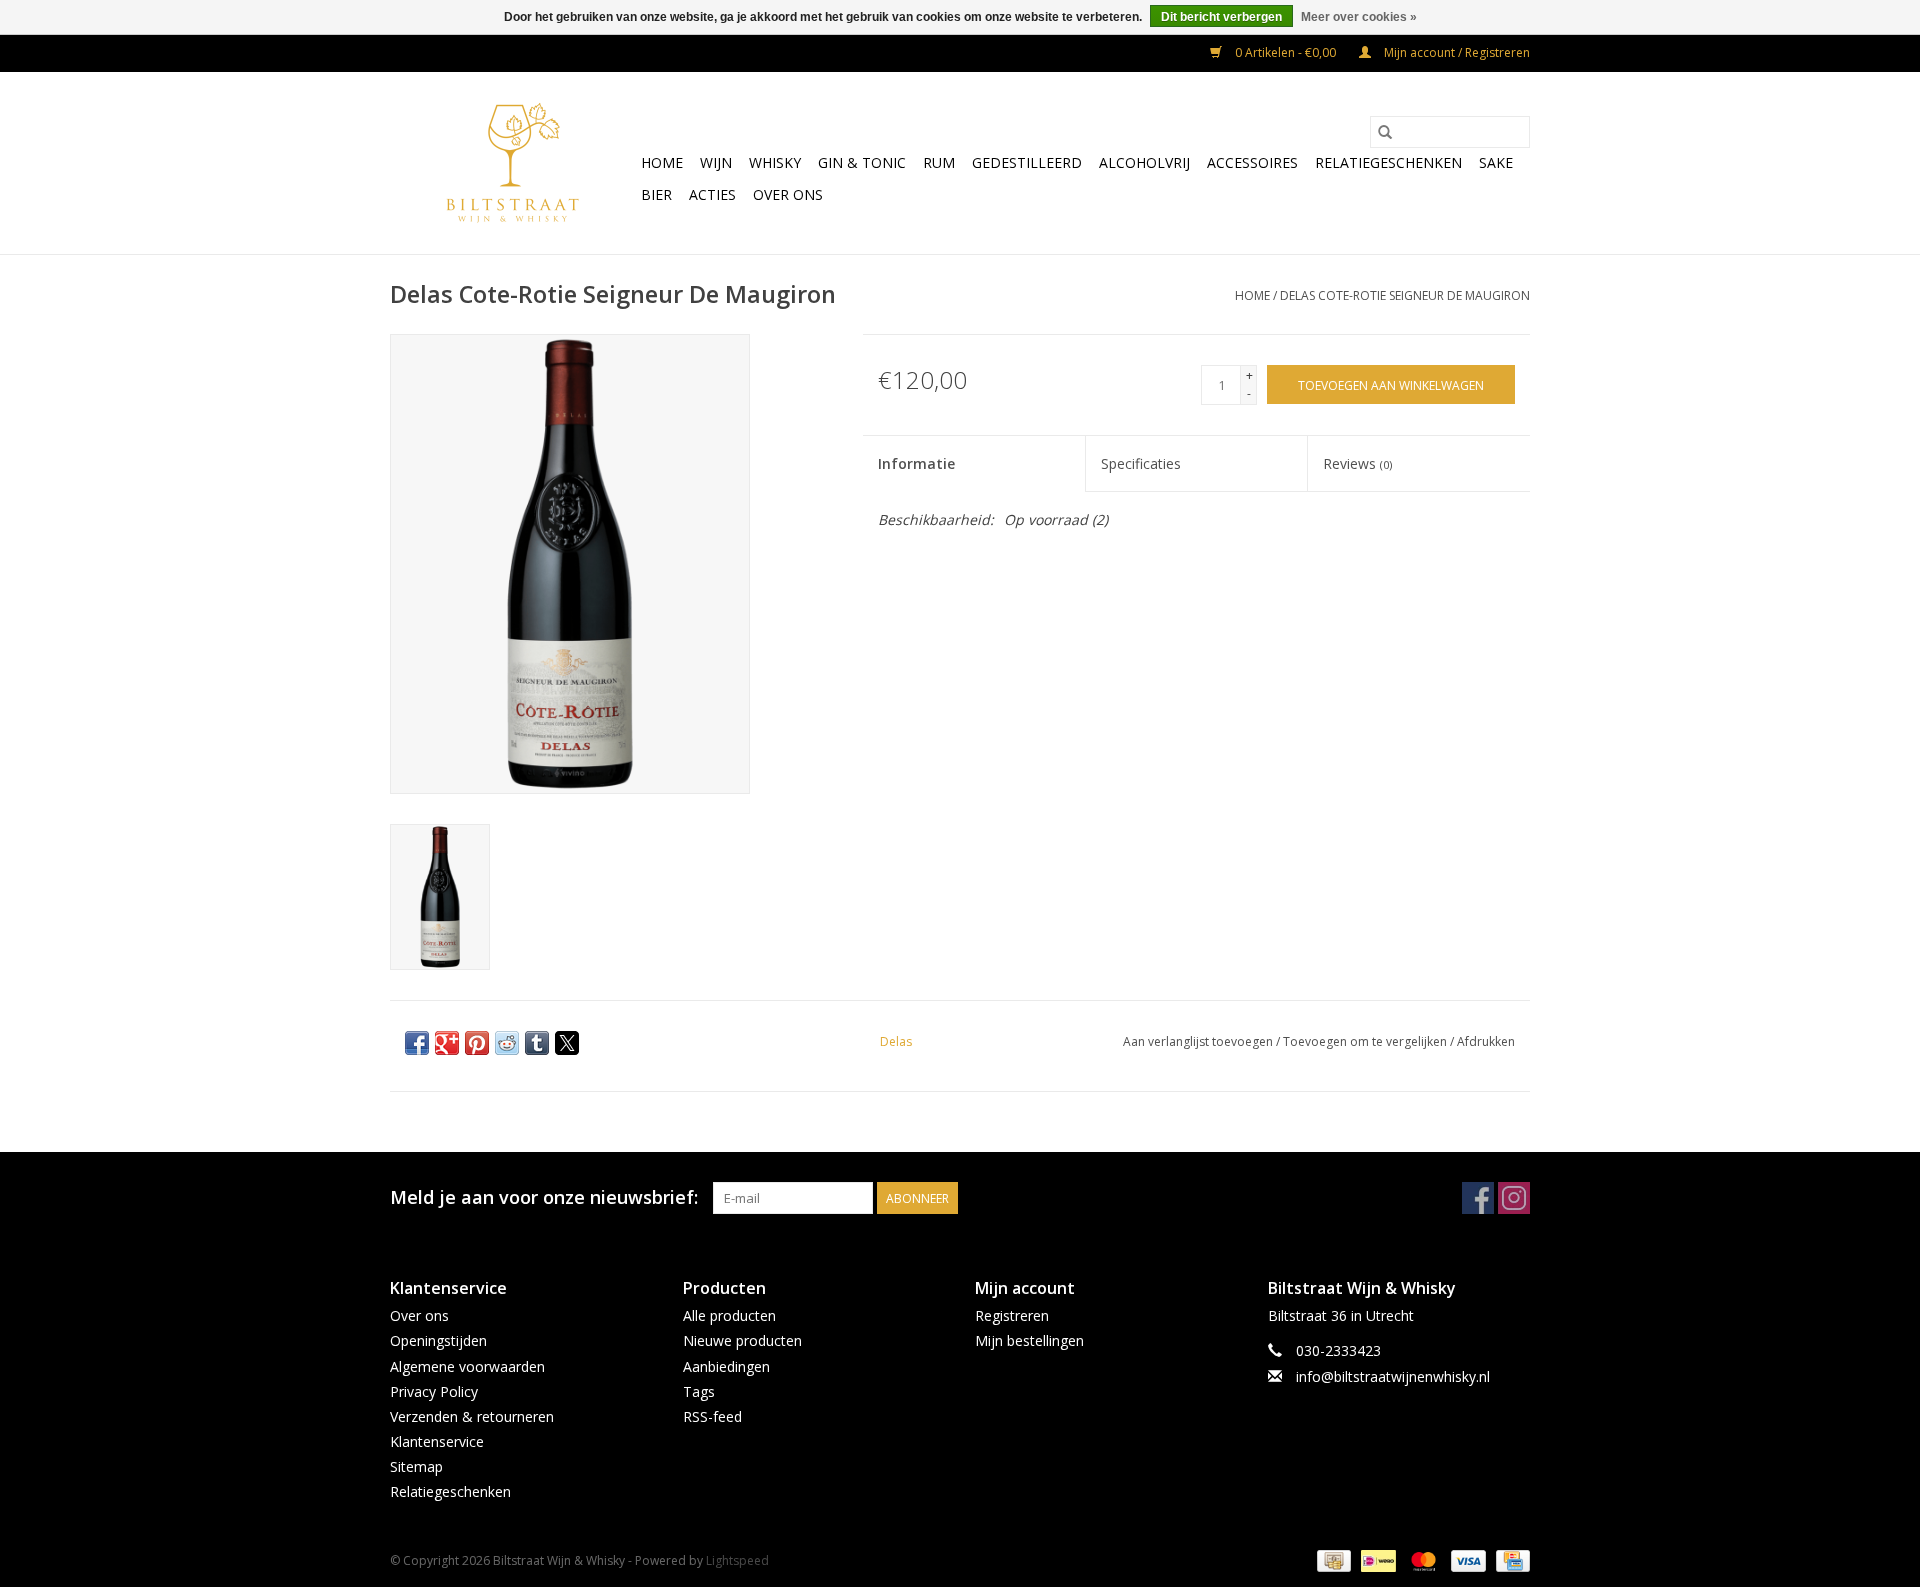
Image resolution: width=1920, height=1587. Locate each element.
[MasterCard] (1421, 1559)
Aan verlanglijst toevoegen (1199, 1041)
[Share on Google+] (447, 1043)
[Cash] (1332, 1559)
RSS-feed (712, 1416)
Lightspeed (737, 1560)
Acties (712, 194)
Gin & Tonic (862, 162)
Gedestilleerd (1027, 162)
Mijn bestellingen (1029, 1340)
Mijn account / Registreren (1455, 52)
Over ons (788, 194)
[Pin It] (477, 1043)
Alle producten (729, 1315)
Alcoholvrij (1144, 162)
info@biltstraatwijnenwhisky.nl (1393, 1376)
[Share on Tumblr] (537, 1043)
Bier (656, 194)
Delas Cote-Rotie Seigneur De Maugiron (1405, 295)
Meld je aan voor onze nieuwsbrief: (544, 1197)
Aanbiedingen (726, 1366)
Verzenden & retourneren (472, 1416)
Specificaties (1141, 463)
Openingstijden (438, 1340)
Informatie (916, 463)
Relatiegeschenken (1388, 162)
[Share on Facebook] (417, 1043)
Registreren (1012, 1315)
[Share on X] (567, 1043)
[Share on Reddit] (507, 1043)
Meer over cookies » (1359, 17)
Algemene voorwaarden (467, 1366)
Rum (939, 162)
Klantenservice (437, 1441)
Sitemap (416, 1466)
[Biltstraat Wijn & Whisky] (512, 163)
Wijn (716, 162)
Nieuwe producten (742, 1340)
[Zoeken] (1385, 132)
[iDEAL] (1376, 1559)
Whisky (775, 162)
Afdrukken (1486, 1041)
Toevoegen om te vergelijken (1366, 1041)
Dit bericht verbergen (1221, 17)
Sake (1496, 162)
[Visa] (1466, 1559)
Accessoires (1252, 162)
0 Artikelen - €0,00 (1285, 52)
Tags (699, 1391)
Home (662, 162)
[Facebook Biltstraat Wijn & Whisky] (1478, 1198)
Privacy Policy (434, 1391)
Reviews (1357, 463)
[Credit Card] (1509, 1559)
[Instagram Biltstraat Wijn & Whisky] (1514, 1198)
